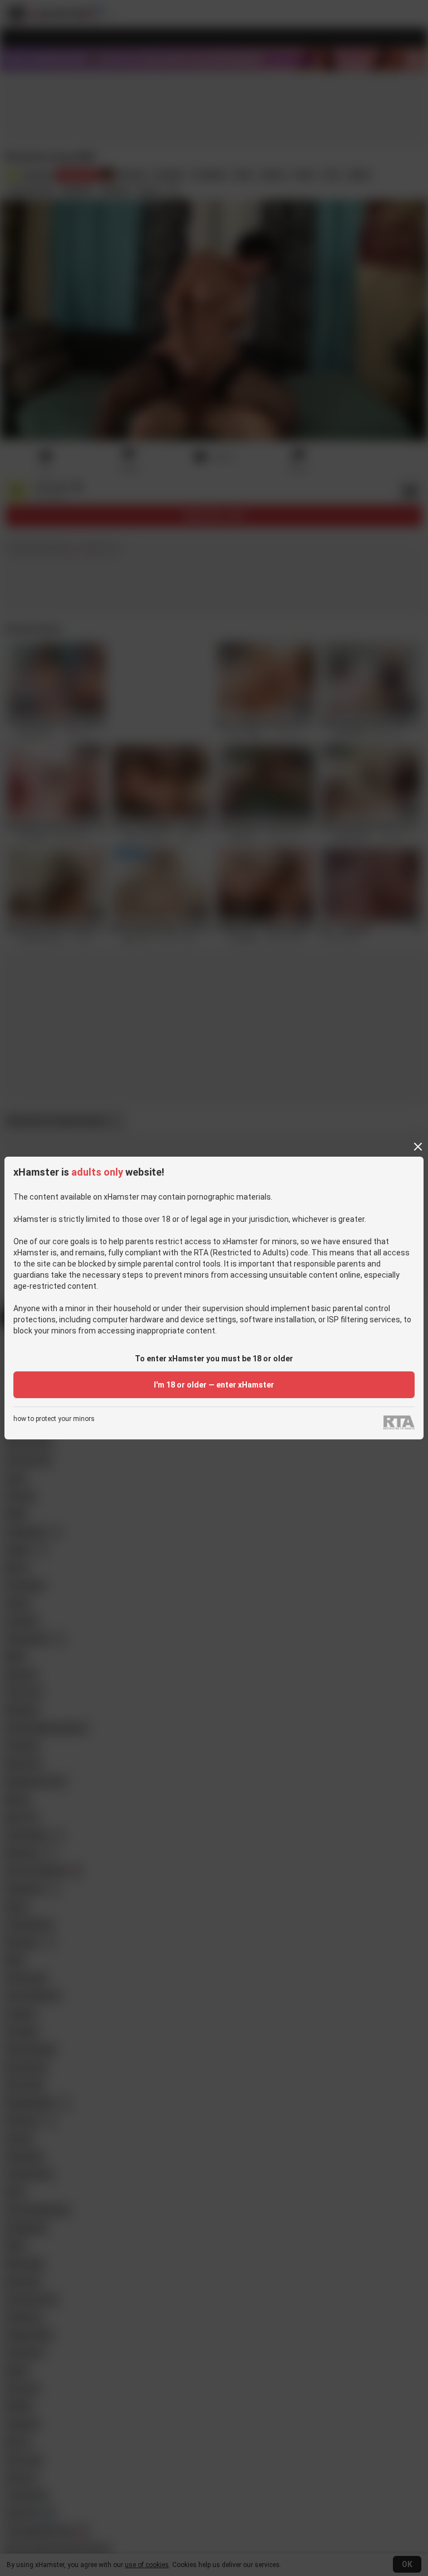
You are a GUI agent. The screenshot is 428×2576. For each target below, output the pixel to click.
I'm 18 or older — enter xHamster (214, 1385)
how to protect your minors (54, 1419)
